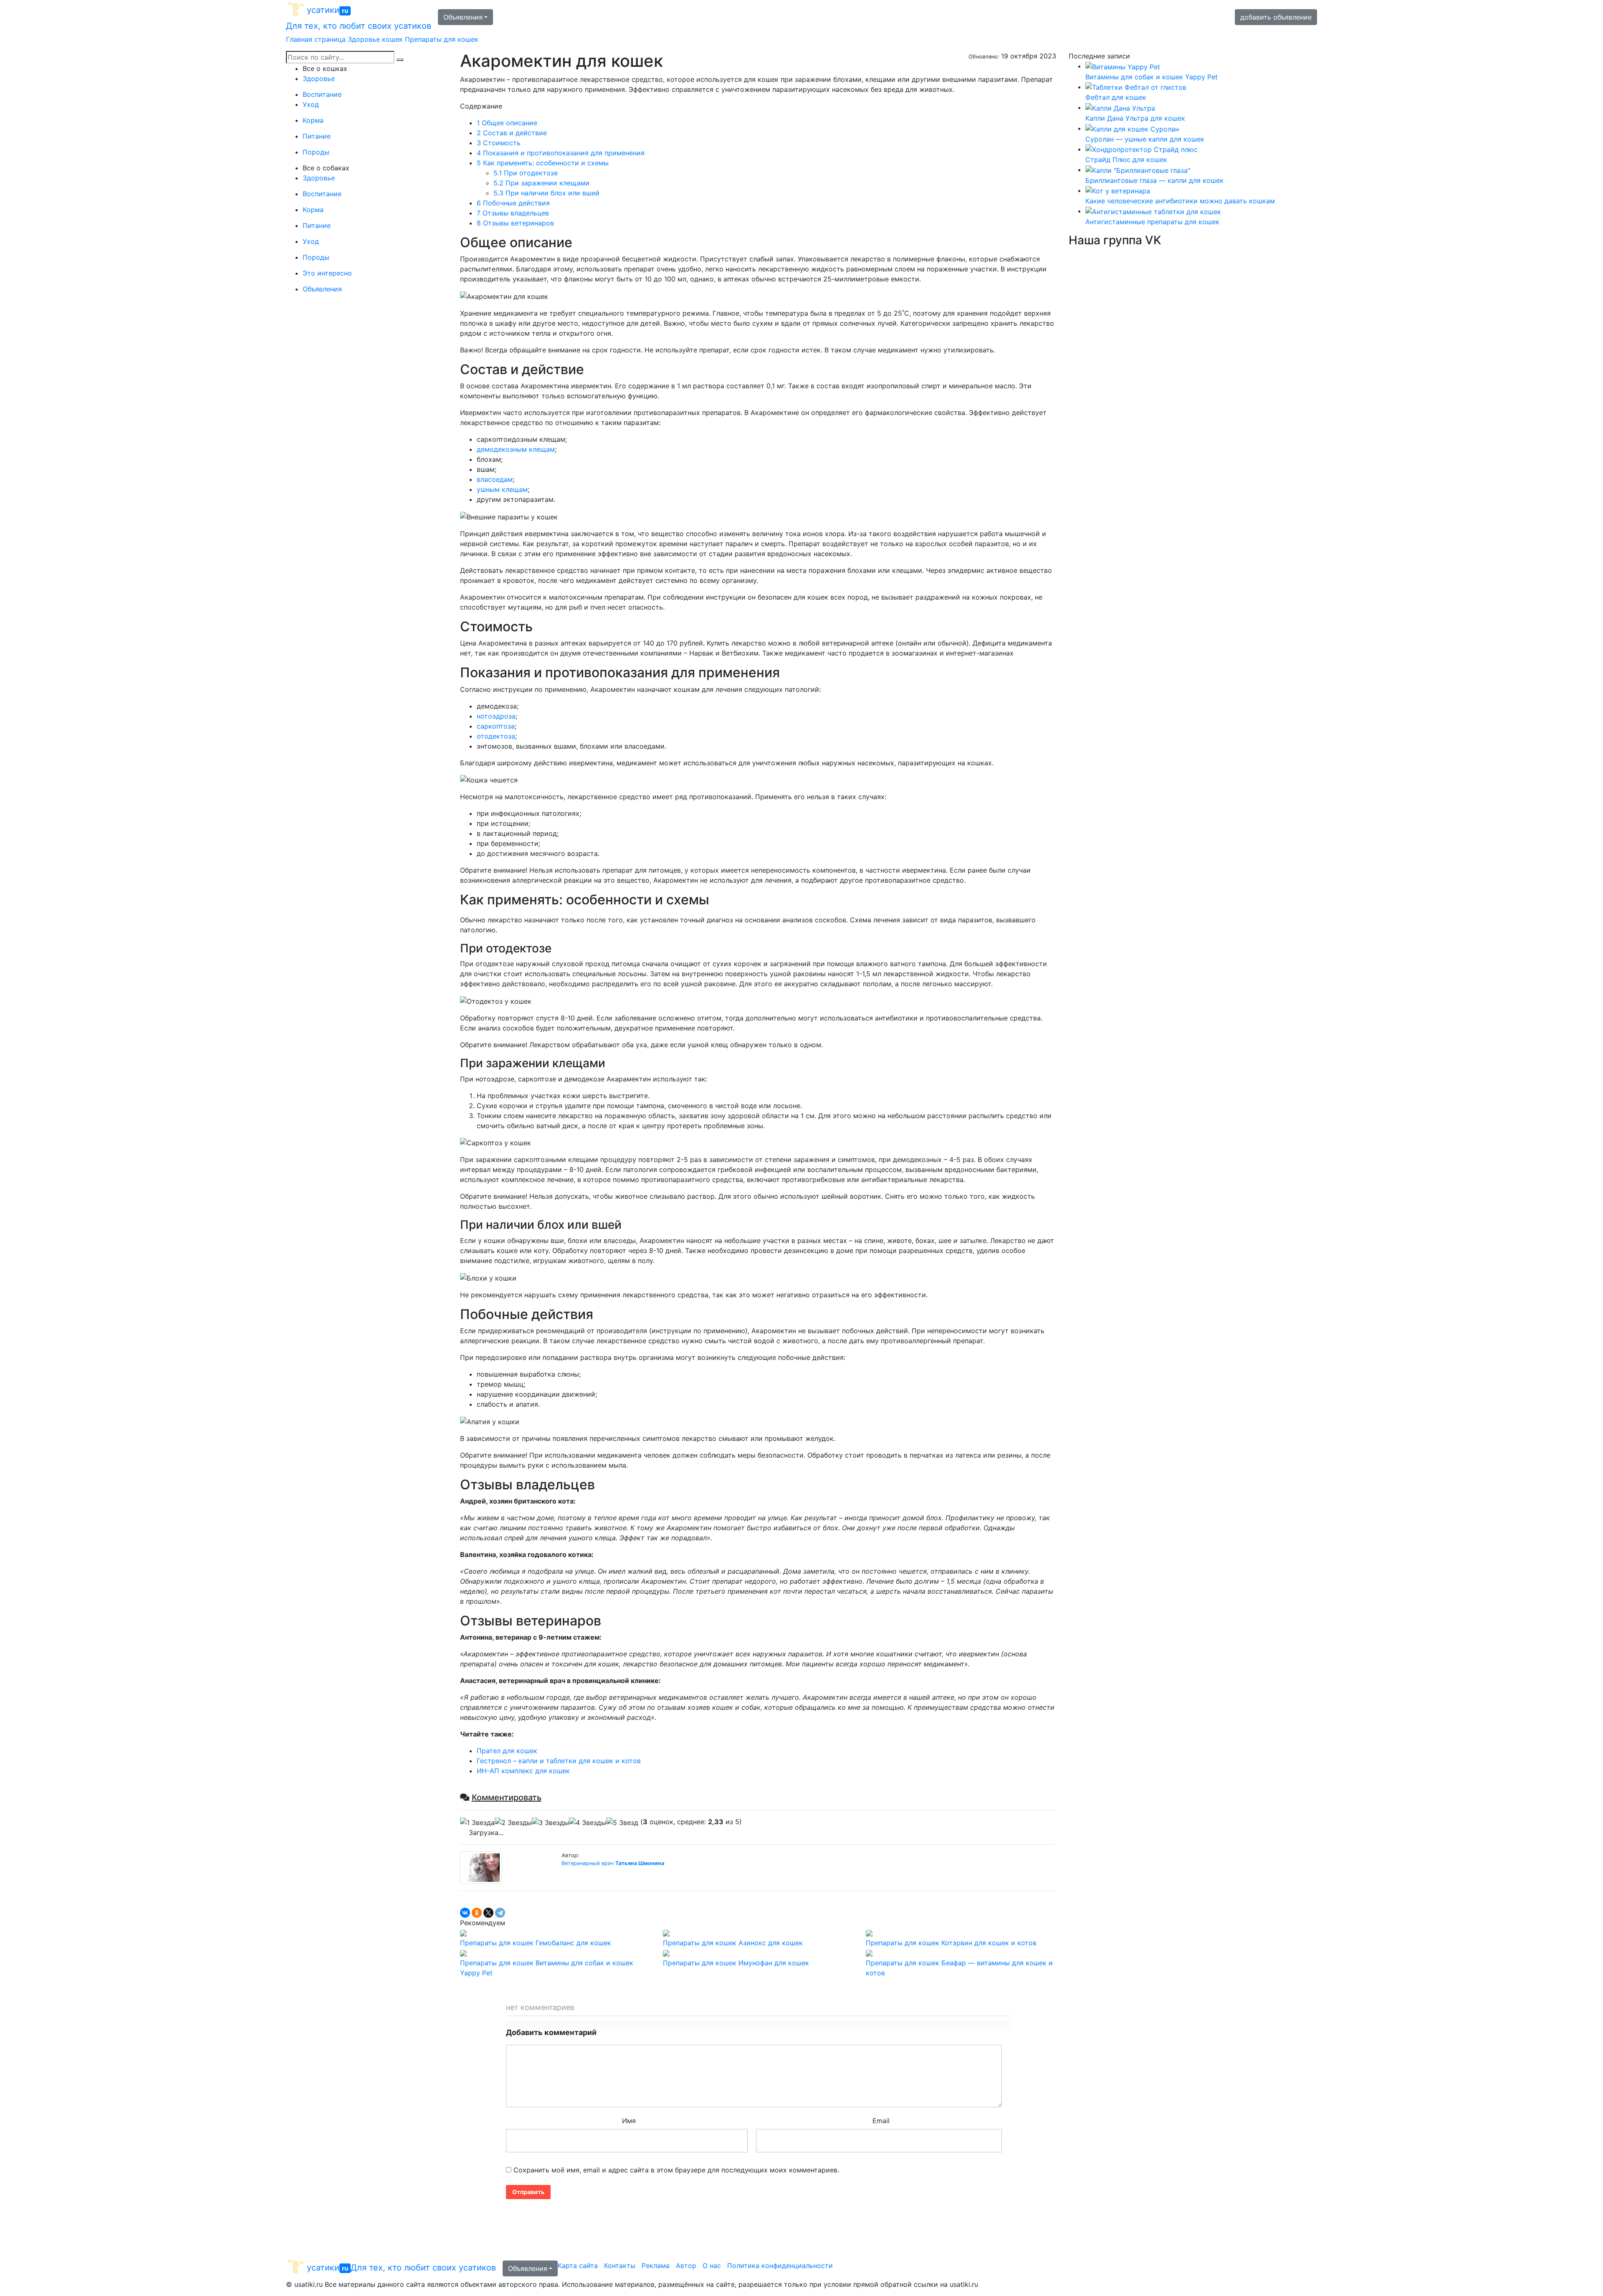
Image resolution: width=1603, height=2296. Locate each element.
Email (881, 2121)
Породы (316, 152)
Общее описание (507, 123)
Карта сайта (578, 2266)
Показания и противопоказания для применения (561, 153)
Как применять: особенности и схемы (543, 163)
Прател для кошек (507, 1751)
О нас (712, 2266)
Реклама (656, 2266)
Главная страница (316, 39)
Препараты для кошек (442, 39)
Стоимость (499, 143)
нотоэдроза (496, 716)
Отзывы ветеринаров (515, 223)
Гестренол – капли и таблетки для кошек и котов (559, 1761)
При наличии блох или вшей (547, 193)
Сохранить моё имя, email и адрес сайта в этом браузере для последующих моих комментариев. (676, 2170)
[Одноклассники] (477, 1913)
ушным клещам (502, 489)
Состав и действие (512, 133)
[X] (488, 1913)
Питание (317, 136)
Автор (686, 2266)
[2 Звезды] (513, 1823)
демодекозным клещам (516, 449)
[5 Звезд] (622, 1823)
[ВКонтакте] (465, 1913)
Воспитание (322, 94)
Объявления (463, 17)
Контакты (620, 2266)
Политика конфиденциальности (780, 2266)
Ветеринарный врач (613, 1863)
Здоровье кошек (375, 39)
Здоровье (319, 78)
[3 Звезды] (550, 1823)
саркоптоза (496, 726)
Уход (311, 104)
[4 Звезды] (588, 1823)
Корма (313, 120)
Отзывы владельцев (513, 213)
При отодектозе (526, 173)
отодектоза (496, 736)
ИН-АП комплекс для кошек (523, 1771)
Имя (629, 2121)
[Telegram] (500, 1913)
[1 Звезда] (477, 1823)
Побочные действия (513, 203)
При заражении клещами (541, 183)
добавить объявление (1276, 17)
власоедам (495, 479)
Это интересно (327, 273)
